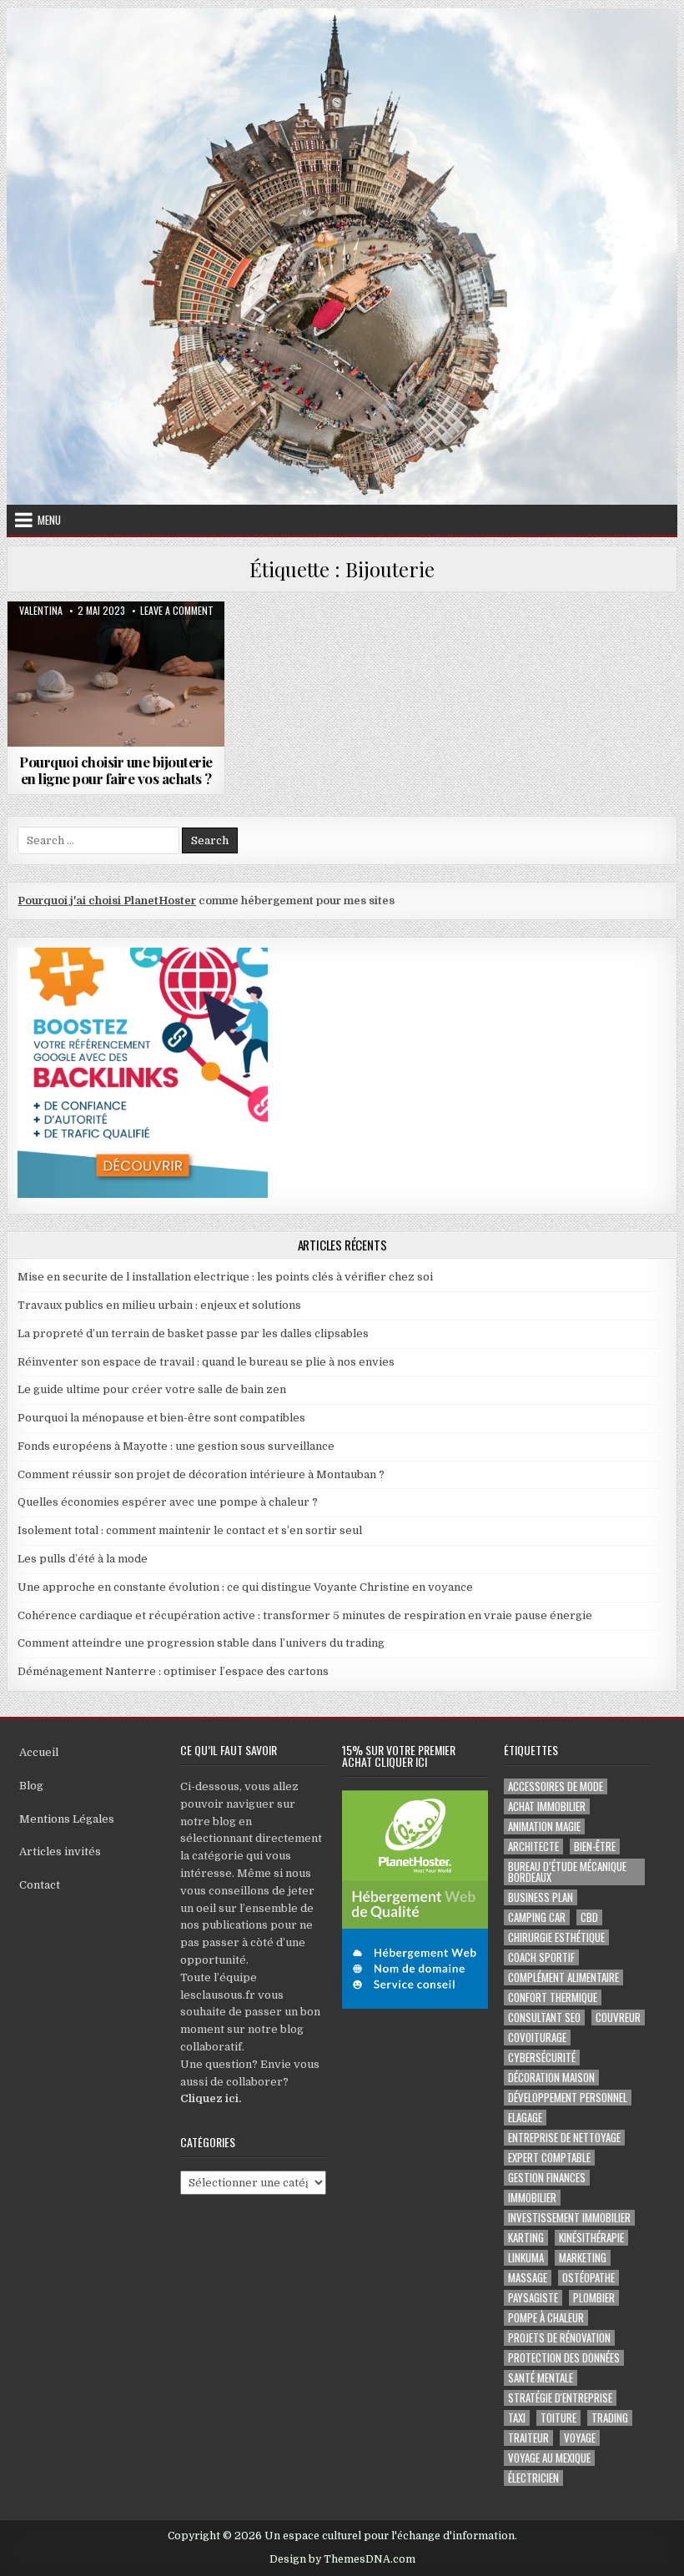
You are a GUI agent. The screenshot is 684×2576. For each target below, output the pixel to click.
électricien (533, 2478)
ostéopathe (588, 2278)
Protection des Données (564, 2358)
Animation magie (544, 1826)
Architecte (533, 1846)
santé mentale (541, 2378)
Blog (31, 1786)
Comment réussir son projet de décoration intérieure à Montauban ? (201, 1474)
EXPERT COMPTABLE (549, 2158)
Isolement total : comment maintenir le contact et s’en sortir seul (190, 1530)
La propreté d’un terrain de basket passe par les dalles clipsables (193, 1333)
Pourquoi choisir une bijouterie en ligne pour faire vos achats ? (116, 770)
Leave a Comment (177, 611)
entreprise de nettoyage (564, 2138)
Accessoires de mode (556, 1786)
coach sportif (541, 1957)
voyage (580, 2438)
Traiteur (528, 2438)
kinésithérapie (591, 2238)
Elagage (525, 2118)
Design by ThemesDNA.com (342, 2559)
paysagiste (533, 2298)
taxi (517, 2418)
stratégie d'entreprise (560, 2398)
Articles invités (60, 1851)
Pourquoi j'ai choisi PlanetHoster (107, 901)
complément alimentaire (563, 1977)
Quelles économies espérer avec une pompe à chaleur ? (168, 1502)
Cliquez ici (209, 2098)
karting (526, 2238)
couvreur (618, 2018)
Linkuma (526, 2258)
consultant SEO (544, 2018)
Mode (116, 642)
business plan (541, 1897)
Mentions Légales (67, 1819)
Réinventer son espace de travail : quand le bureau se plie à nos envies (206, 1362)
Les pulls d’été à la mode (83, 1559)
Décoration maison (551, 2078)
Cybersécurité (542, 2058)
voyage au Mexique (549, 2458)
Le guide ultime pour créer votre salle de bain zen (152, 1389)
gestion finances (547, 2178)
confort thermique (553, 1997)
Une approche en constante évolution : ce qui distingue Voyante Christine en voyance (245, 1587)
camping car (537, 1917)
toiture (558, 2418)
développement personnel (568, 2098)
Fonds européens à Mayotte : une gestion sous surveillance (176, 1446)
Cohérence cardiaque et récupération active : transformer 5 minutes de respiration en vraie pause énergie (305, 1615)
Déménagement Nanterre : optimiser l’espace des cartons (173, 1671)
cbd (589, 1917)
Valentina (41, 611)
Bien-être (595, 1846)
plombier (594, 2298)
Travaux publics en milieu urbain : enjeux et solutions (159, 1305)
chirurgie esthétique (556, 1937)
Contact (40, 1885)
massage (528, 2278)
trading (610, 2418)
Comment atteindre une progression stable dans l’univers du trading (201, 1643)
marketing (583, 2258)
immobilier (532, 2198)
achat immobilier (547, 1806)
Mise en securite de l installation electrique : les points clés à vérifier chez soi (225, 1277)
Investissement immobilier (569, 2218)
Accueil (39, 1752)
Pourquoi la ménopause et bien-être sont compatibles (161, 1418)
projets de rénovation (559, 2338)
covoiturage (537, 2038)
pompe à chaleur (546, 2318)
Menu (49, 520)
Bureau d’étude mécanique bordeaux (567, 1872)
